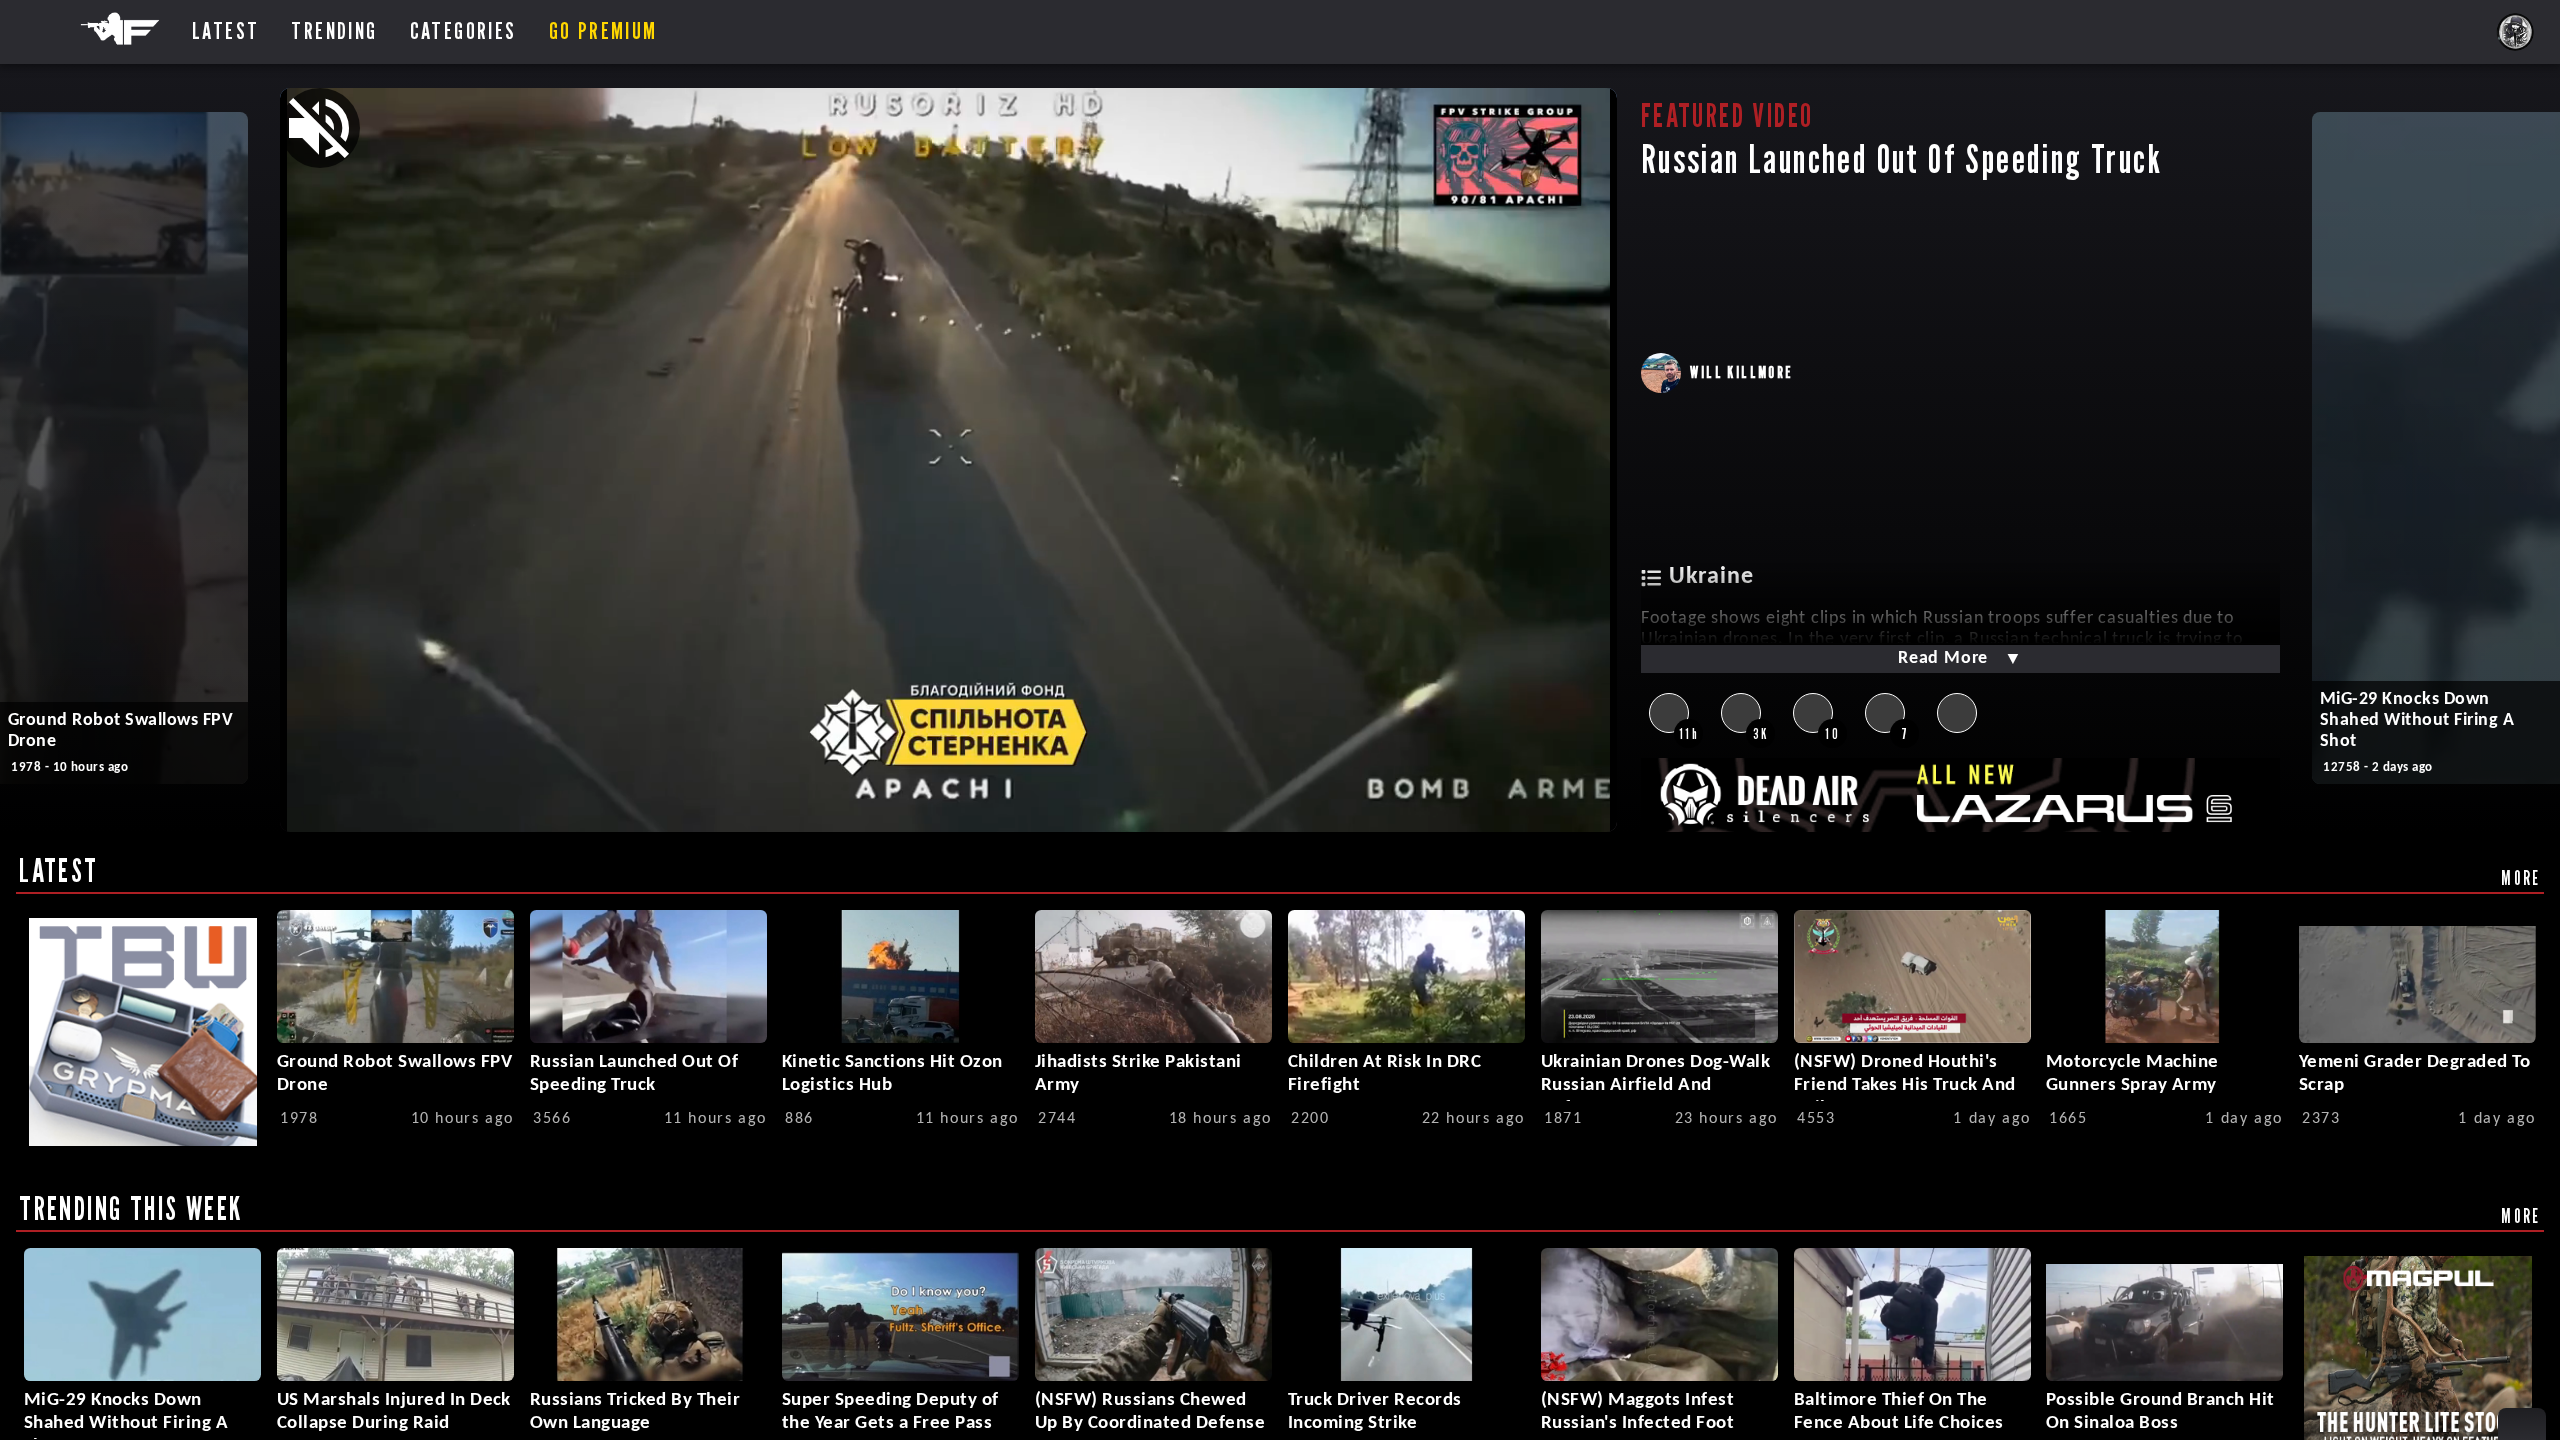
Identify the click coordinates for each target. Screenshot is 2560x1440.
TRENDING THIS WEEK (130, 1208)
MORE (2521, 877)
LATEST (58, 870)
